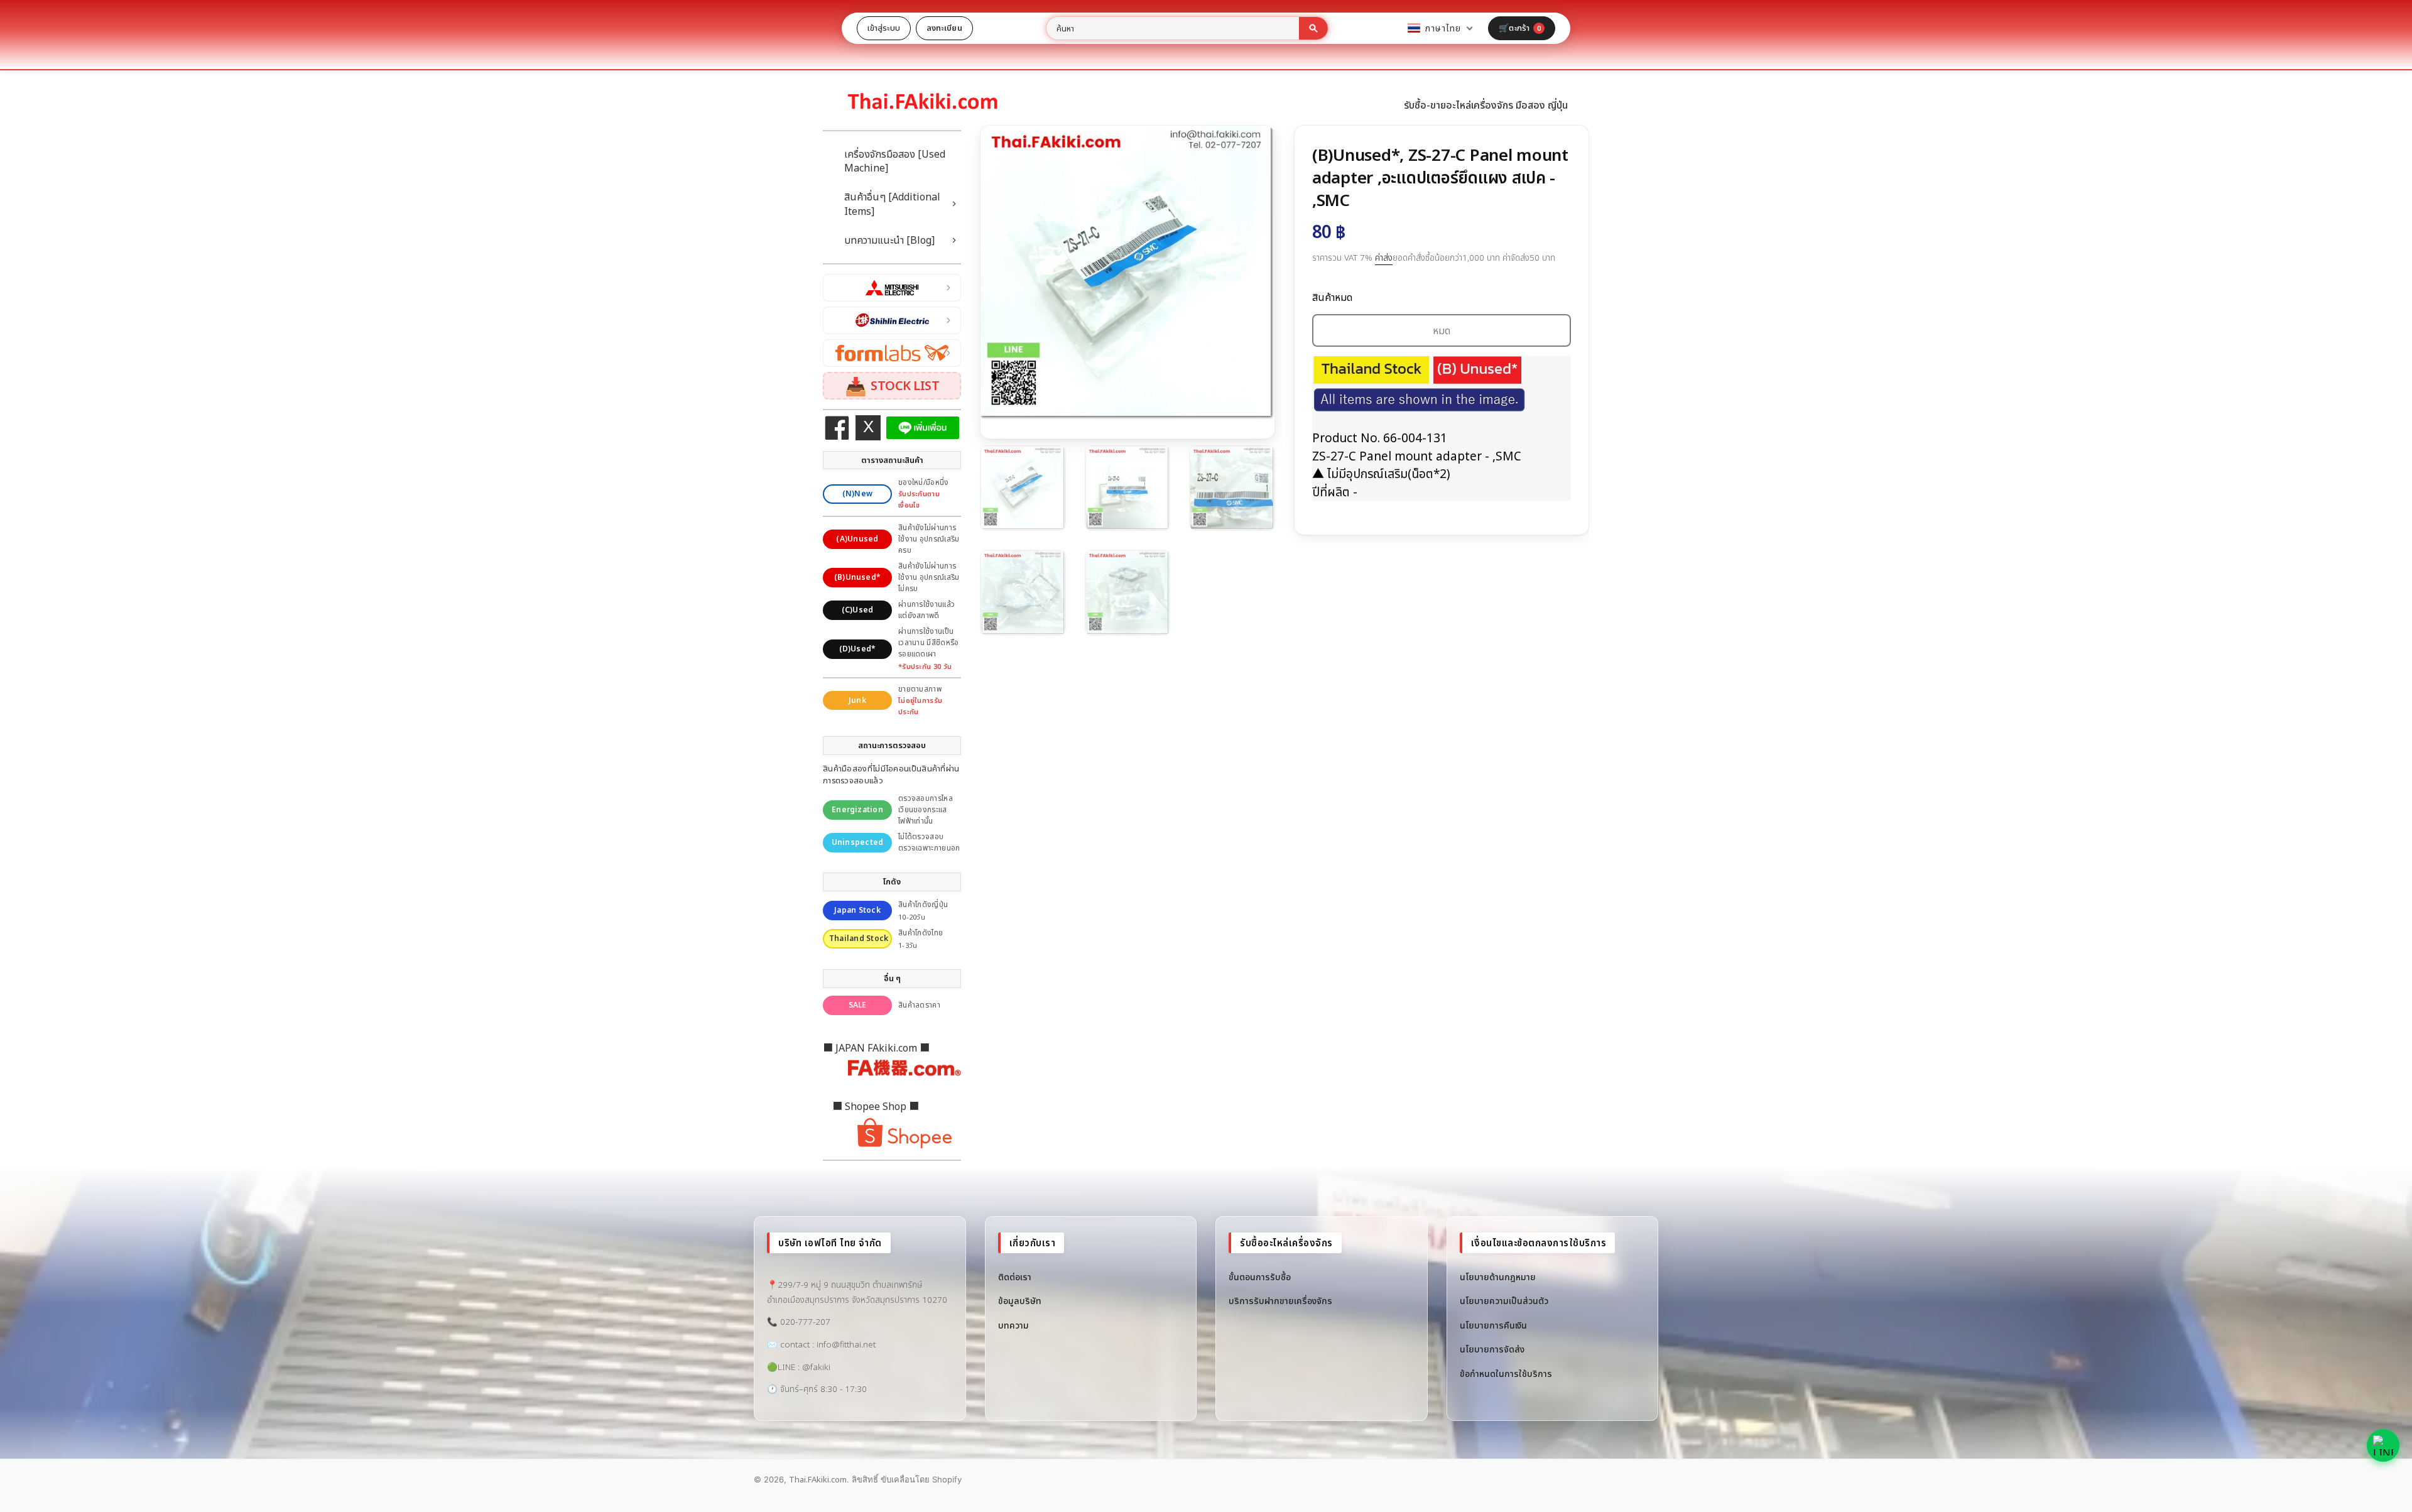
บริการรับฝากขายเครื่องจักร (1280, 1301)
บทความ (1013, 1325)
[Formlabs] (892, 353)
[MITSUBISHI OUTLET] (892, 288)
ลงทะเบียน (944, 28)
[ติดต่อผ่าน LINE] (2383, 1445)
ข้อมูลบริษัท (1020, 1301)
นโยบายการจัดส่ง (1492, 1349)
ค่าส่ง (1384, 258)
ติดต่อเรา (1015, 1277)
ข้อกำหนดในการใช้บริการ (1506, 1373)
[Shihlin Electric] (892, 320)
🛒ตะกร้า (1520, 28)
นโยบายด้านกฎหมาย (1498, 1277)
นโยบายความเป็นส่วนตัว (1504, 1301)
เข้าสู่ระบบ (884, 28)
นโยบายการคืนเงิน (1493, 1325)
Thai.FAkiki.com (818, 1479)
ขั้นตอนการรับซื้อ (1260, 1277)
